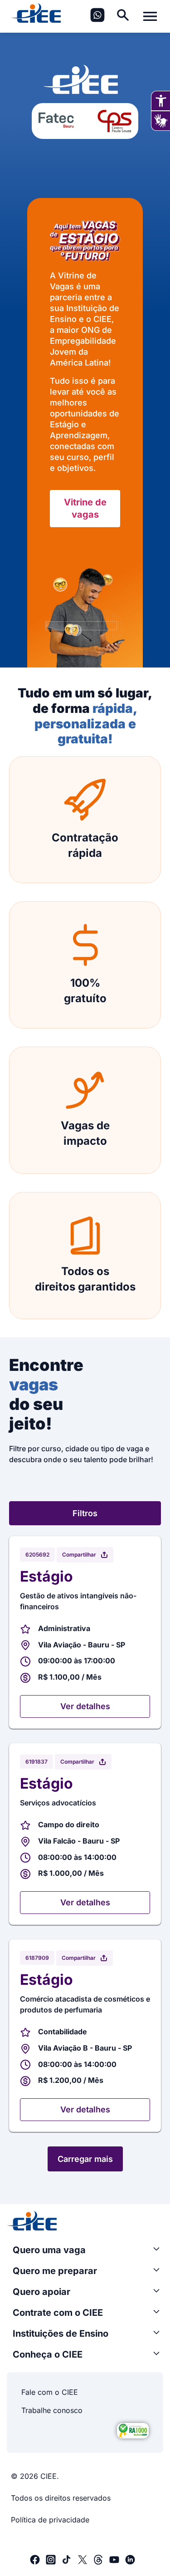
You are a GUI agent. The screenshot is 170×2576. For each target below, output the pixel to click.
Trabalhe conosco (52, 2410)
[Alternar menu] (150, 16)
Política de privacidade (50, 2520)
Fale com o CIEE (50, 2392)
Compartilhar (79, 1555)
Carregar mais (85, 2159)
